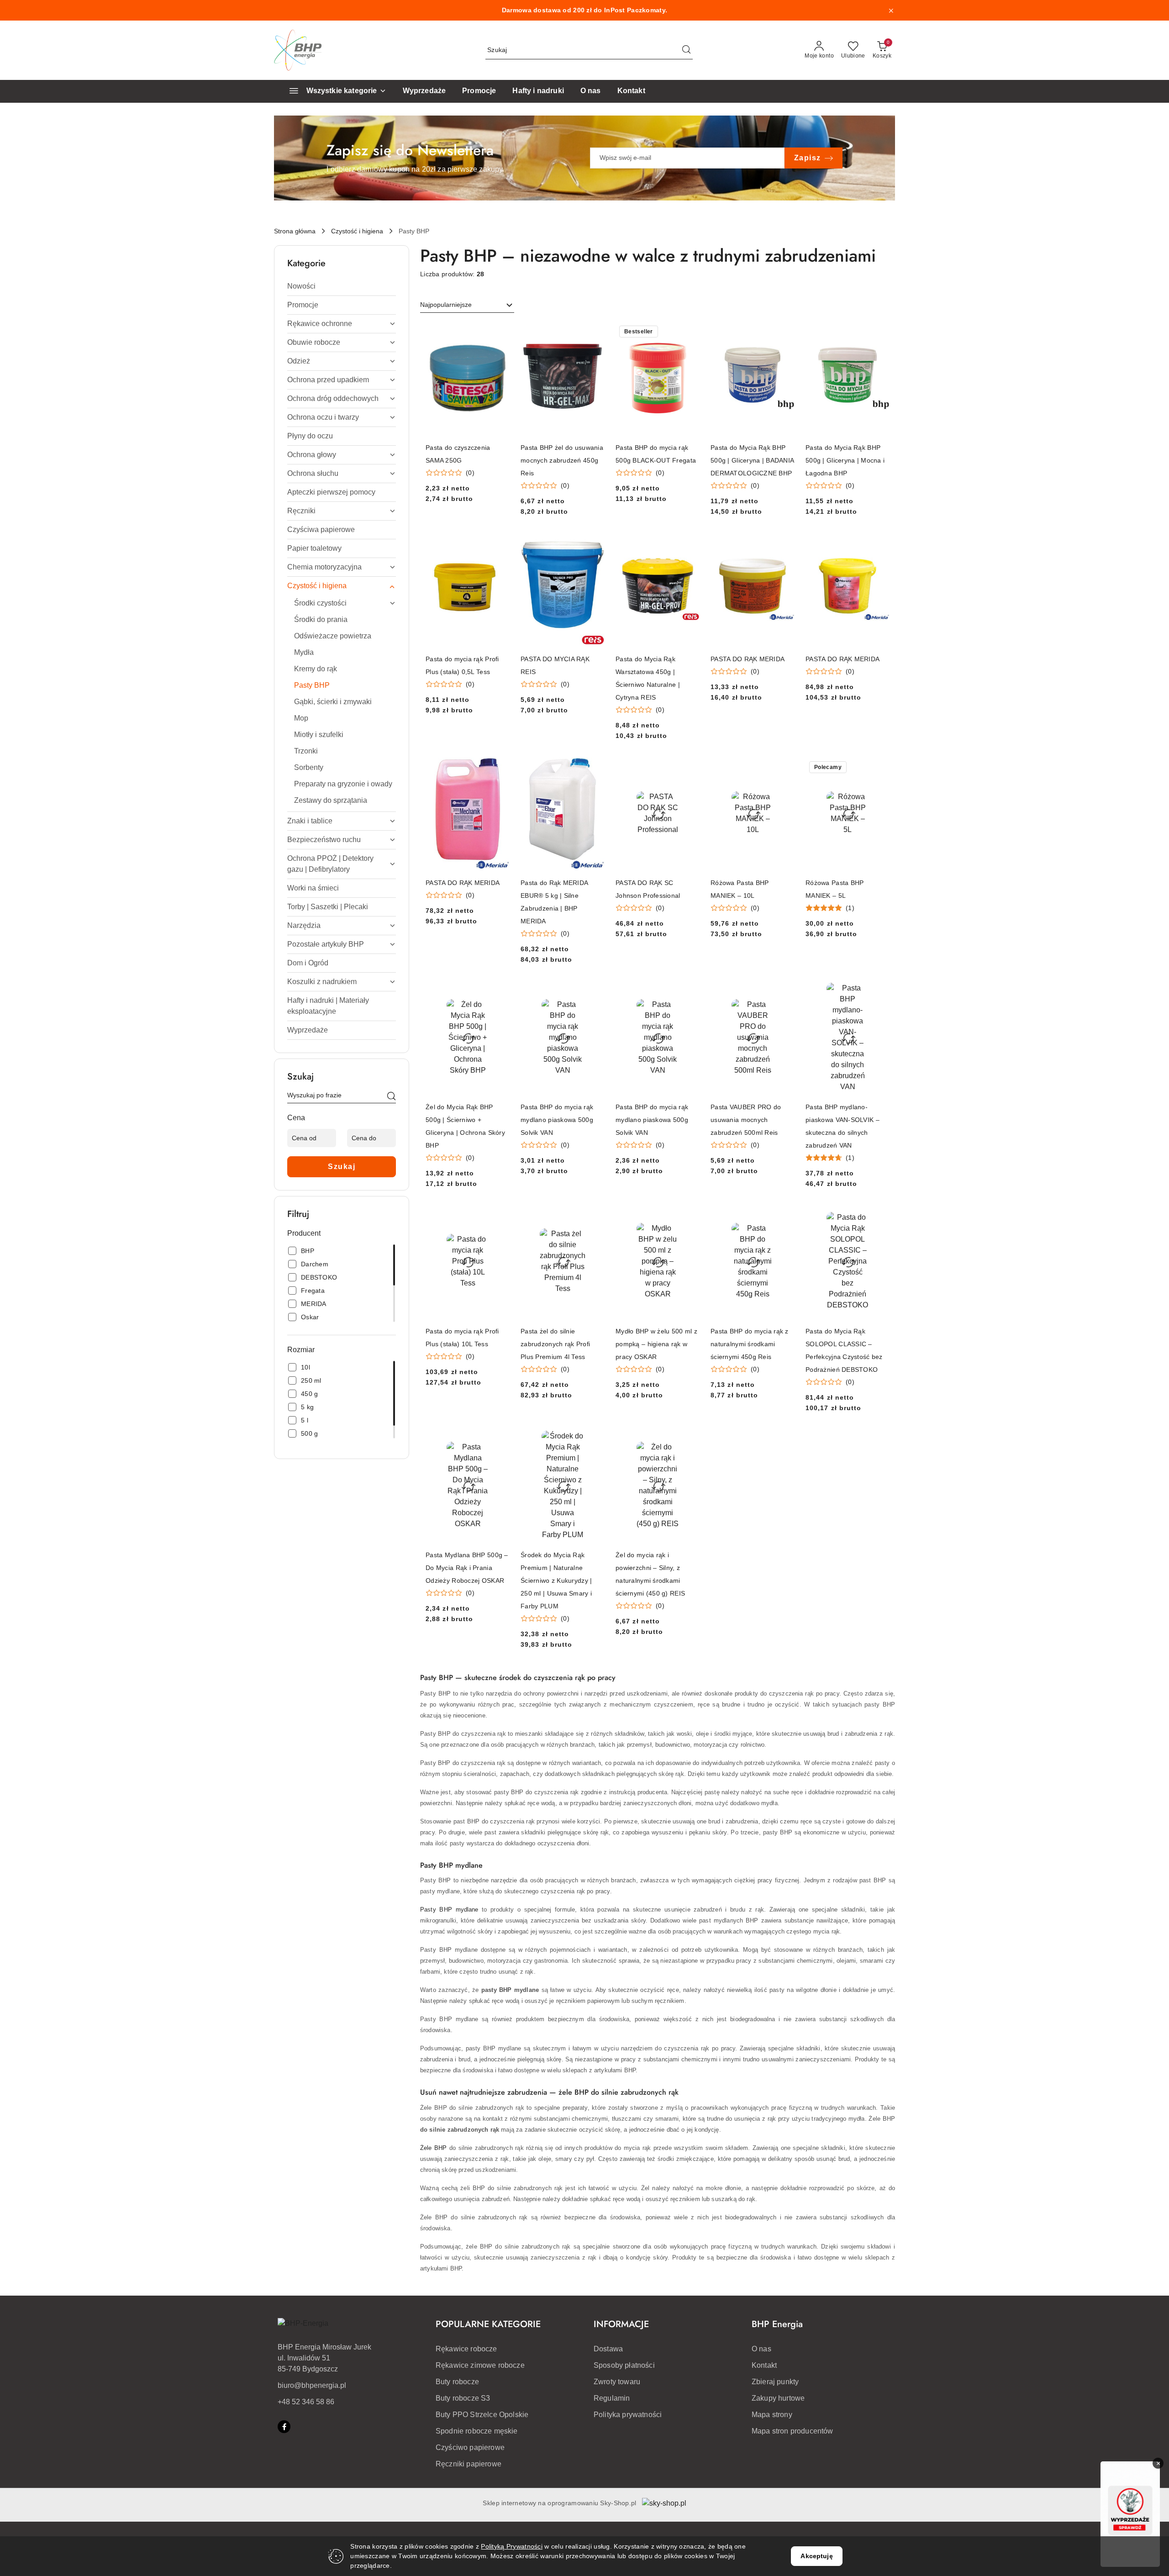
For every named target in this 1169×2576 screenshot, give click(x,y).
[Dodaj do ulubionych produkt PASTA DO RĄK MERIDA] (784, 544)
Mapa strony (772, 2415)
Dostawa (608, 2349)
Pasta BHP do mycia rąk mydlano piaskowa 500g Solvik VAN (557, 1120)
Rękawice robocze (466, 2349)
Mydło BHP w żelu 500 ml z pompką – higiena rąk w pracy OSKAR (656, 1344)
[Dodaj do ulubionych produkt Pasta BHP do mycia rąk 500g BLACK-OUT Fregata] (689, 332)
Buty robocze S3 (463, 2398)
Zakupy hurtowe (778, 2398)
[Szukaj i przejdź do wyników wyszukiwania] (686, 50)
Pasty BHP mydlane (449, 1910)
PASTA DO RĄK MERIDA (748, 659)
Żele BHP (434, 2148)
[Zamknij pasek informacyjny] (891, 11)
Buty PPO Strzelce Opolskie (482, 2415)
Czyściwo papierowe (470, 2447)
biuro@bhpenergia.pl (312, 2385)
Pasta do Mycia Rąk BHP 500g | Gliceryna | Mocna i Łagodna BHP (845, 460)
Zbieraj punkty (775, 2382)
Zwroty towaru (617, 2382)
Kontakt (764, 2365)
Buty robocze (457, 2382)
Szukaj (342, 1167)
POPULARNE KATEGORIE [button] (488, 2324)
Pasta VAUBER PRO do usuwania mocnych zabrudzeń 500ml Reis (746, 1120)
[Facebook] (284, 2427)
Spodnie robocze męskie (477, 2431)
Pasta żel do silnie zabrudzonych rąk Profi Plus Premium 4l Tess (555, 1344)
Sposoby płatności (624, 2365)
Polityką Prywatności (512, 2546)
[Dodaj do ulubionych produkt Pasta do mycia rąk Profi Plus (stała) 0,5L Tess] (499, 544)
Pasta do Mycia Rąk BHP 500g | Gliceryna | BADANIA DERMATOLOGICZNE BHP (752, 460)
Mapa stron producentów (792, 2431)
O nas (761, 2349)
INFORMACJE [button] (621, 2324)
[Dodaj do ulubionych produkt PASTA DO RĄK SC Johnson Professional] (689, 768)
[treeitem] (342, 286)
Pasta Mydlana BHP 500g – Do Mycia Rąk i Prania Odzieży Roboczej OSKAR (467, 1568)
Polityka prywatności (628, 2415)
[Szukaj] (391, 1097)
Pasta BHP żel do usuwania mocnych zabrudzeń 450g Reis (562, 460)
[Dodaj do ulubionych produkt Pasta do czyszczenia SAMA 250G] (499, 332)
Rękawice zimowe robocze (480, 2365)
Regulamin (612, 2398)
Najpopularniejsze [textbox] (446, 305)
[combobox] (467, 305)
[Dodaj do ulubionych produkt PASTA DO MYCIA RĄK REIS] (594, 544)
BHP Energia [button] (777, 2324)
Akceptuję (816, 2556)
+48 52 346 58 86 (306, 2402)
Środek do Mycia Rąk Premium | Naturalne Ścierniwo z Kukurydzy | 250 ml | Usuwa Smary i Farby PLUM (556, 1580)
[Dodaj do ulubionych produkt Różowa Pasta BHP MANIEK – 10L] (784, 768)
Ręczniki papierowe (469, 2464)
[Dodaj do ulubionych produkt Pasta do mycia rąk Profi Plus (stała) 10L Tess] (499, 1216)
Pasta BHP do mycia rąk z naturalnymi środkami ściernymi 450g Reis (750, 1344)
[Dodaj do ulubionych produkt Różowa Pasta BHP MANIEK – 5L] (879, 768)
